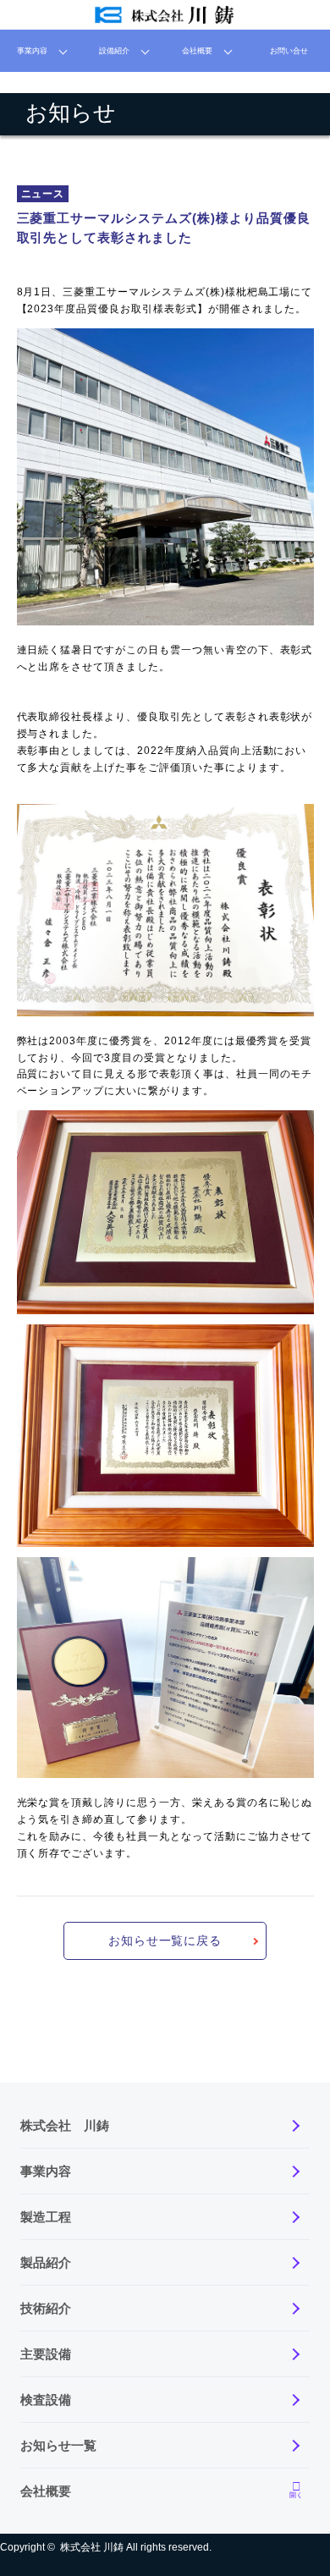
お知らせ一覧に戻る (165, 1940)
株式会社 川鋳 (92, 2547)
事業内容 (32, 51)
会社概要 (197, 51)
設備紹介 (114, 51)
